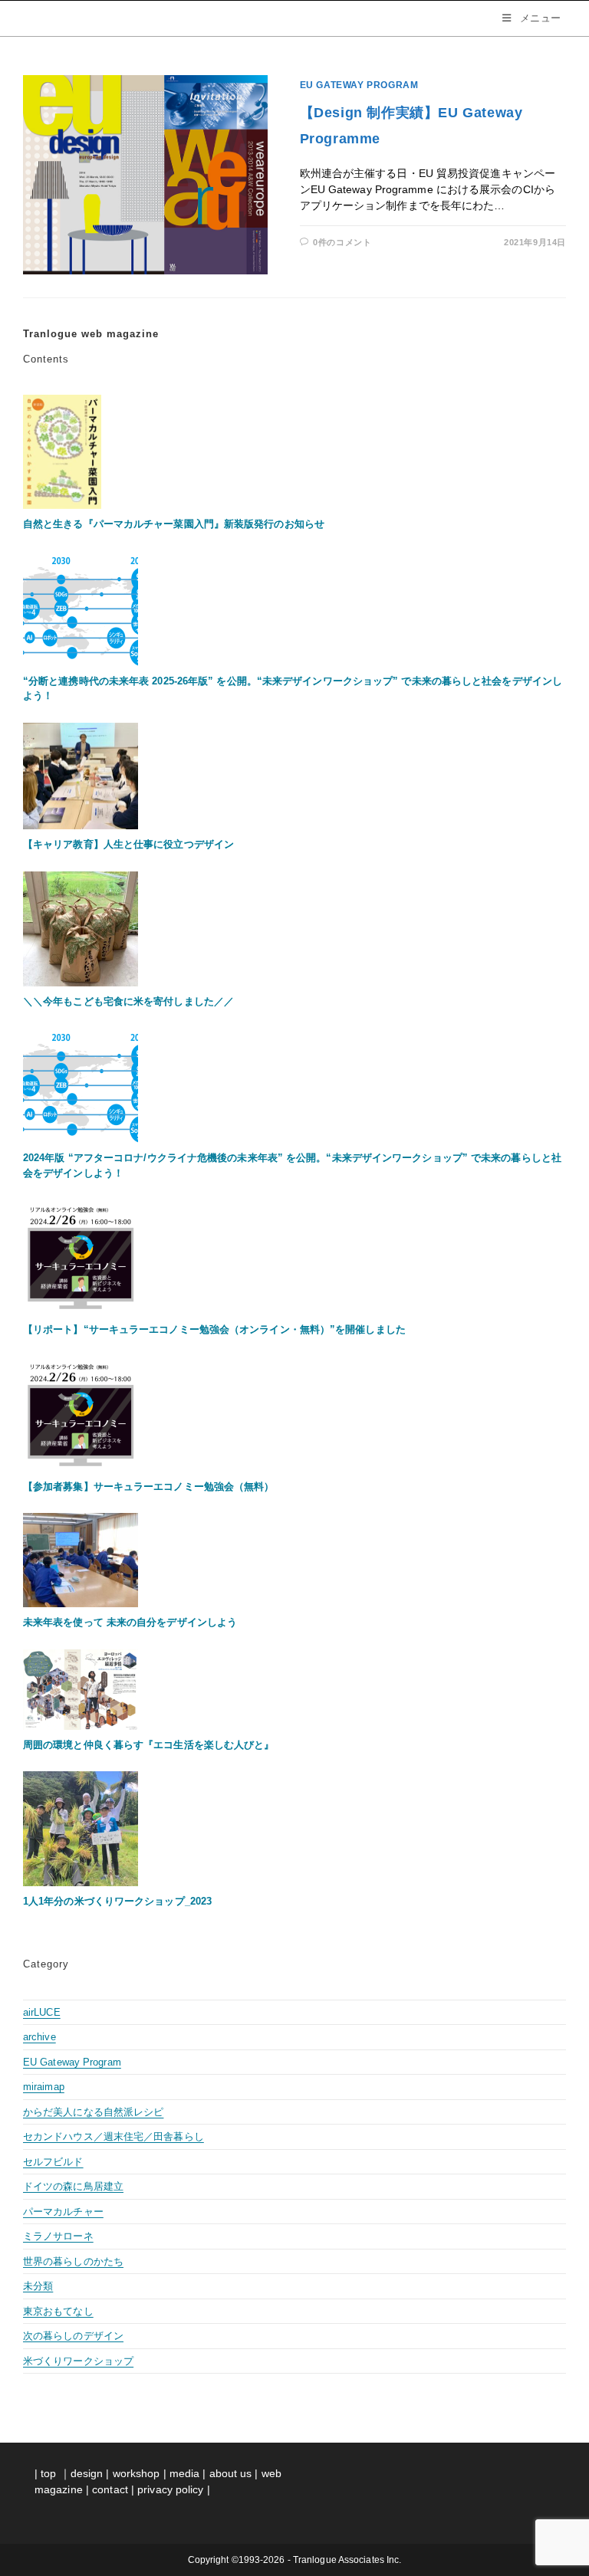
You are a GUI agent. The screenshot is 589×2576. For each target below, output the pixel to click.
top (48, 2473)
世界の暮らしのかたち (73, 2261)
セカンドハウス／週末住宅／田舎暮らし (114, 2136)
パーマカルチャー (63, 2212)
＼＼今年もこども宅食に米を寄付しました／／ (128, 1001)
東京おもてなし (58, 2311)
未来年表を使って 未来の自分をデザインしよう (130, 1622)
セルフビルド (53, 2162)
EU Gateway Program (359, 85)
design (87, 2473)
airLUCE (42, 2012)
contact (112, 2489)
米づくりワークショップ (78, 2361)
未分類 (38, 2286)
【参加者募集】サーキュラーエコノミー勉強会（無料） (149, 1487)
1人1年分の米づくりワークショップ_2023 (117, 1901)
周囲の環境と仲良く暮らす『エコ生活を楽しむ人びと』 (149, 1745)
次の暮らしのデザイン (73, 2336)
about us (231, 2473)
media (185, 2473)
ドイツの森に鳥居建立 (73, 2186)
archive (39, 2037)
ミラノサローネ (58, 2236)
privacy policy (170, 2489)
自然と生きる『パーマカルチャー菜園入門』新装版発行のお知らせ (174, 524)
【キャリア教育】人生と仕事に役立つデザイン (128, 844)
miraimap (44, 2087)
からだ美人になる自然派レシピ (93, 2112)
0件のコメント (342, 242)
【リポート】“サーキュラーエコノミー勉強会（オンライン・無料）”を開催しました (214, 1329)
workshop (137, 2473)
